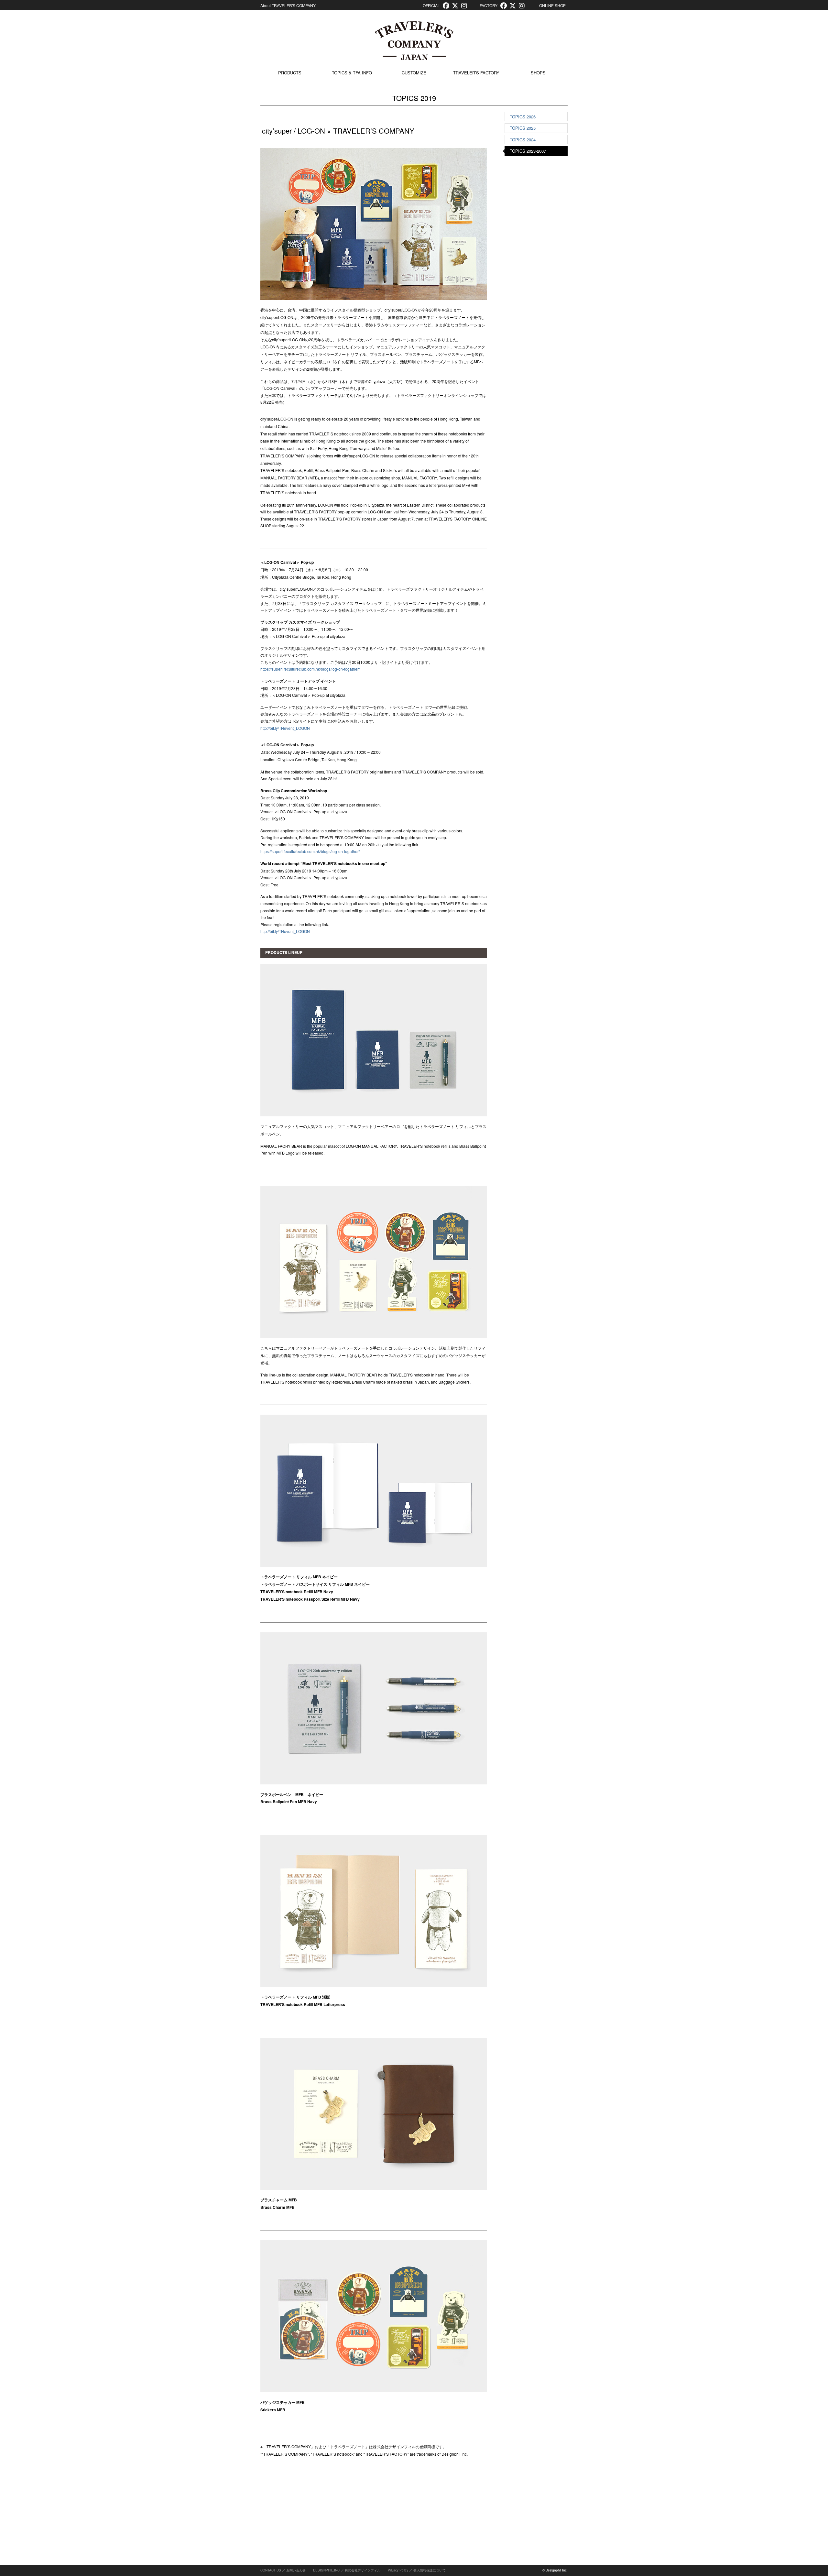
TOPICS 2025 (523, 128)
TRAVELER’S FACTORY (476, 73)
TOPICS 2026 (523, 117)
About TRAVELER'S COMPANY (288, 5)
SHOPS (538, 73)
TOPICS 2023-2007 (528, 151)
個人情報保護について (430, 2570)
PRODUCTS (290, 73)
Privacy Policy (398, 2570)
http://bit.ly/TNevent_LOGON (285, 728)
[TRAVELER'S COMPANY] (414, 41)
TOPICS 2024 (523, 140)
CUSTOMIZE (414, 73)
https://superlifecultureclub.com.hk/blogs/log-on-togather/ (310, 669)
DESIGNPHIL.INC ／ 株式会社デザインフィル (347, 2570)
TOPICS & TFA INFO (352, 73)
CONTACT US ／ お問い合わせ (283, 2570)
